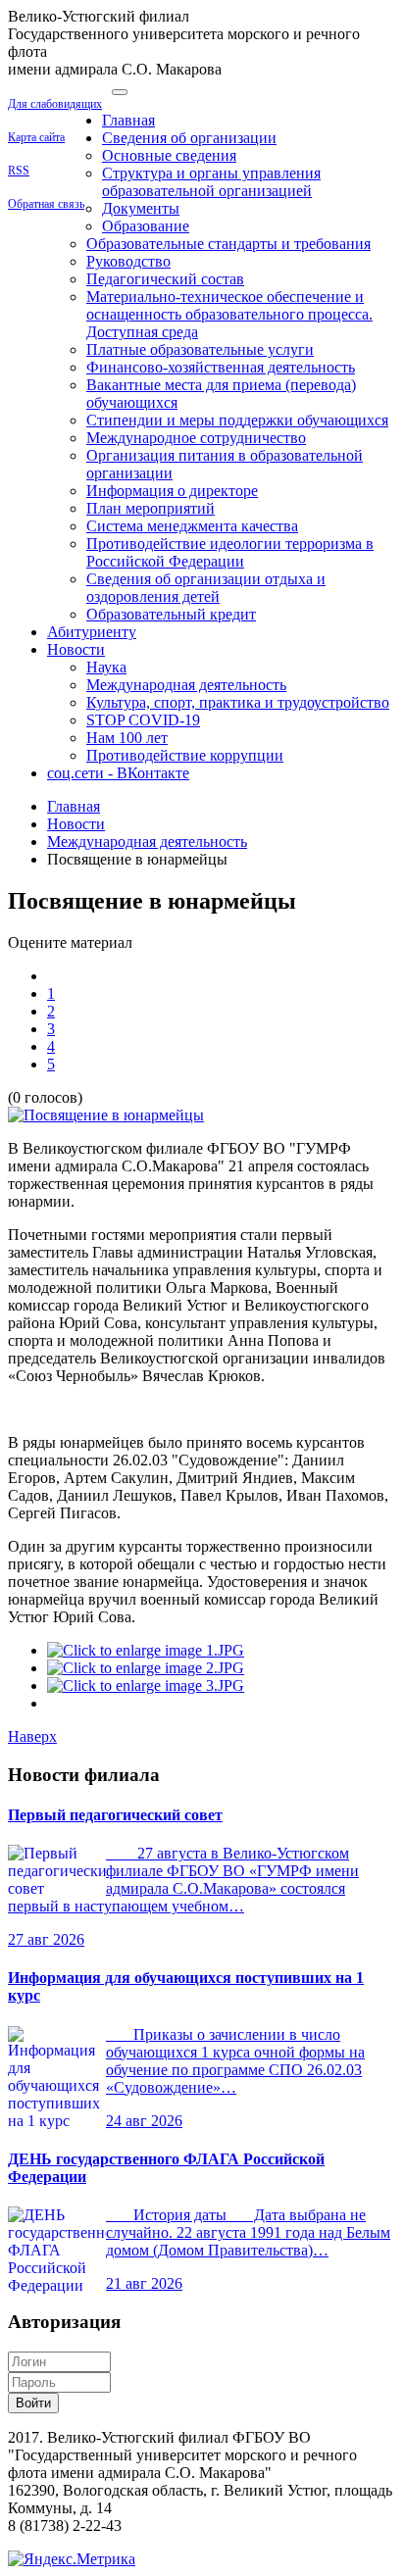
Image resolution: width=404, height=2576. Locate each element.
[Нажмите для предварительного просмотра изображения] (106, 1115)
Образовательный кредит (171, 614)
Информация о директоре (172, 491)
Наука (106, 667)
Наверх (32, 1736)
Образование (146, 226)
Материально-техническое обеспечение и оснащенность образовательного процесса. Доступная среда (229, 314)
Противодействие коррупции (185, 755)
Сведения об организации (189, 138)
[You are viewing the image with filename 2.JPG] (146, 1668)
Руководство (128, 261)
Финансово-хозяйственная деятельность (221, 367)
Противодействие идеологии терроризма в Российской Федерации (230, 552)
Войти (33, 2403)
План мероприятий (151, 508)
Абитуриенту (92, 632)
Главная (128, 120)
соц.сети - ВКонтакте (118, 773)
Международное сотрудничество (196, 438)
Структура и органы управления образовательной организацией (211, 182)
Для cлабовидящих (55, 104)
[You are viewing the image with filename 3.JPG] (146, 1685)
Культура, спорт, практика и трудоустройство (238, 702)
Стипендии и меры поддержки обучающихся (237, 420)
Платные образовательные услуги (200, 349)
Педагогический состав (165, 279)
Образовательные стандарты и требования (228, 244)
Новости (76, 649)
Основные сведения (169, 155)
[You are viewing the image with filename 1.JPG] (146, 1650)
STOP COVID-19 (143, 720)
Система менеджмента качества (192, 526)
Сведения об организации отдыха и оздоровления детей (206, 588)
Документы (141, 208)
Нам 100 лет (127, 738)
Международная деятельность (186, 685)
